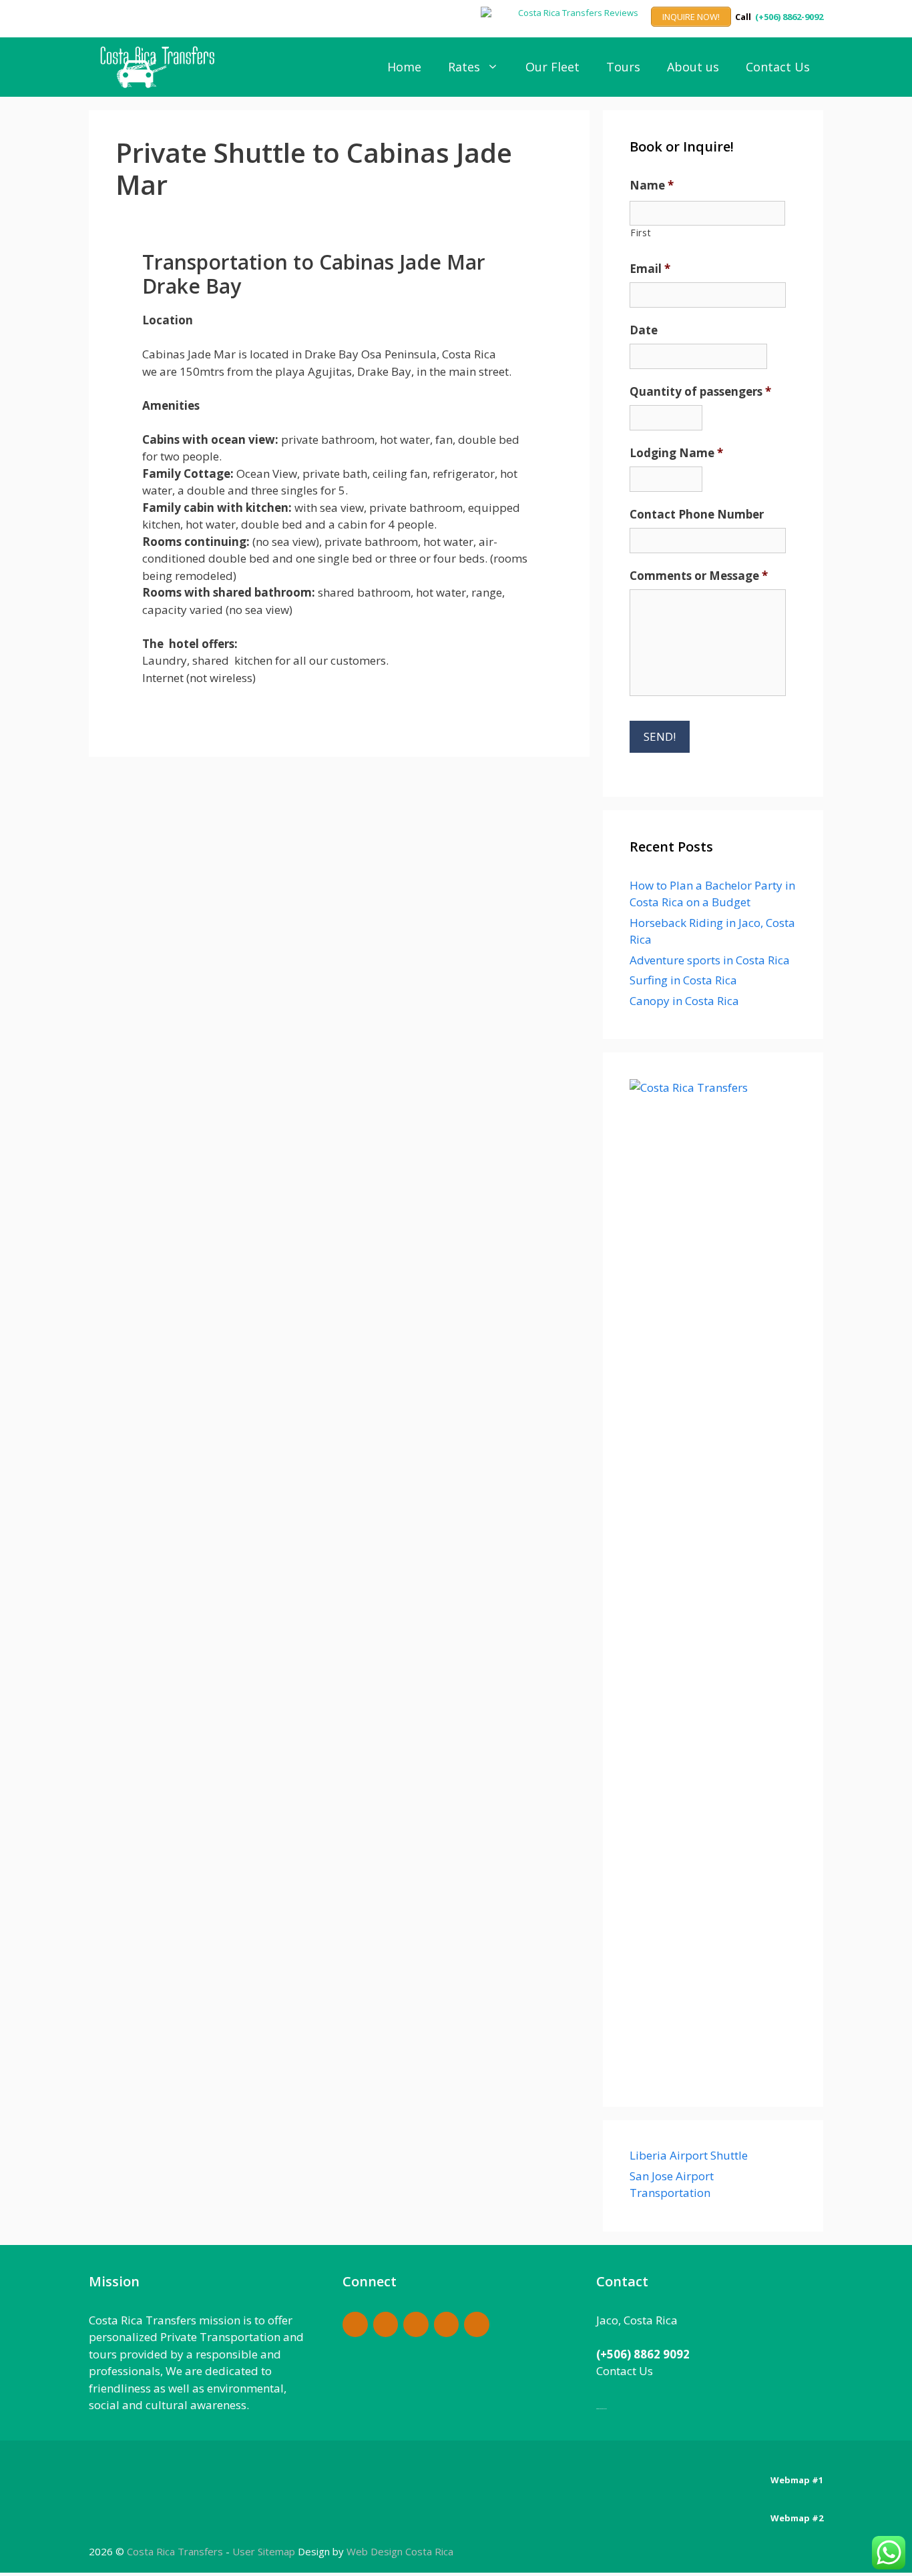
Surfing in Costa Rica (683, 980)
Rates (464, 67)
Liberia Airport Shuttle (689, 2155)
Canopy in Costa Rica (684, 1001)
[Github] (416, 2325)
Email (650, 269)
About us (693, 67)
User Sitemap (264, 2551)
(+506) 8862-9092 (789, 17)
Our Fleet (552, 67)
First (641, 233)
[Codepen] (386, 2325)
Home (404, 67)
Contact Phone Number (697, 515)
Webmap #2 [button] (797, 2518)
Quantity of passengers (700, 392)
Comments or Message (699, 576)
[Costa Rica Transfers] (161, 67)
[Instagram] (447, 2325)
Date (644, 330)
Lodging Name (676, 453)
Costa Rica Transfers (176, 2551)
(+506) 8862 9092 (643, 2354)
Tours (623, 67)
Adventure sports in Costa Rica (710, 960)
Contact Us (778, 67)
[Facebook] (355, 2325)
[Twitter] (477, 2325)
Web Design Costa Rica (400, 2551)
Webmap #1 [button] (797, 2480)
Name (652, 186)
